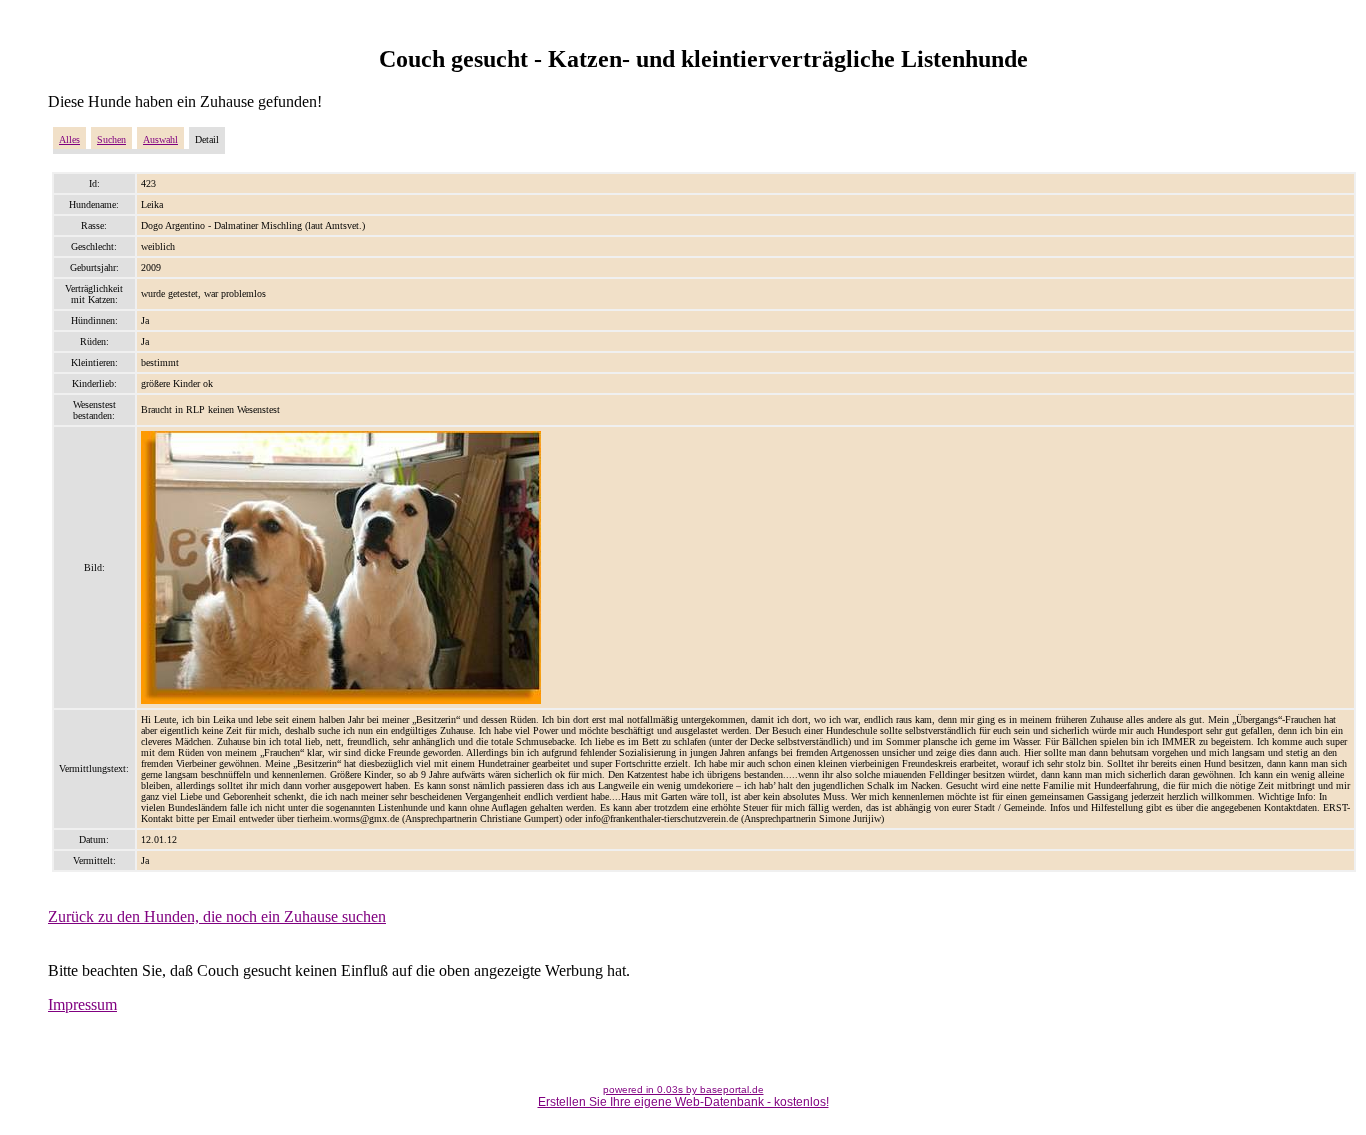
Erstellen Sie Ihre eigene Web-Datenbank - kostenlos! (683, 1102)
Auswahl (160, 139)
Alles (69, 139)
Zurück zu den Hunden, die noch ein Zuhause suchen (217, 916)
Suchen (111, 139)
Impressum (82, 1004)
